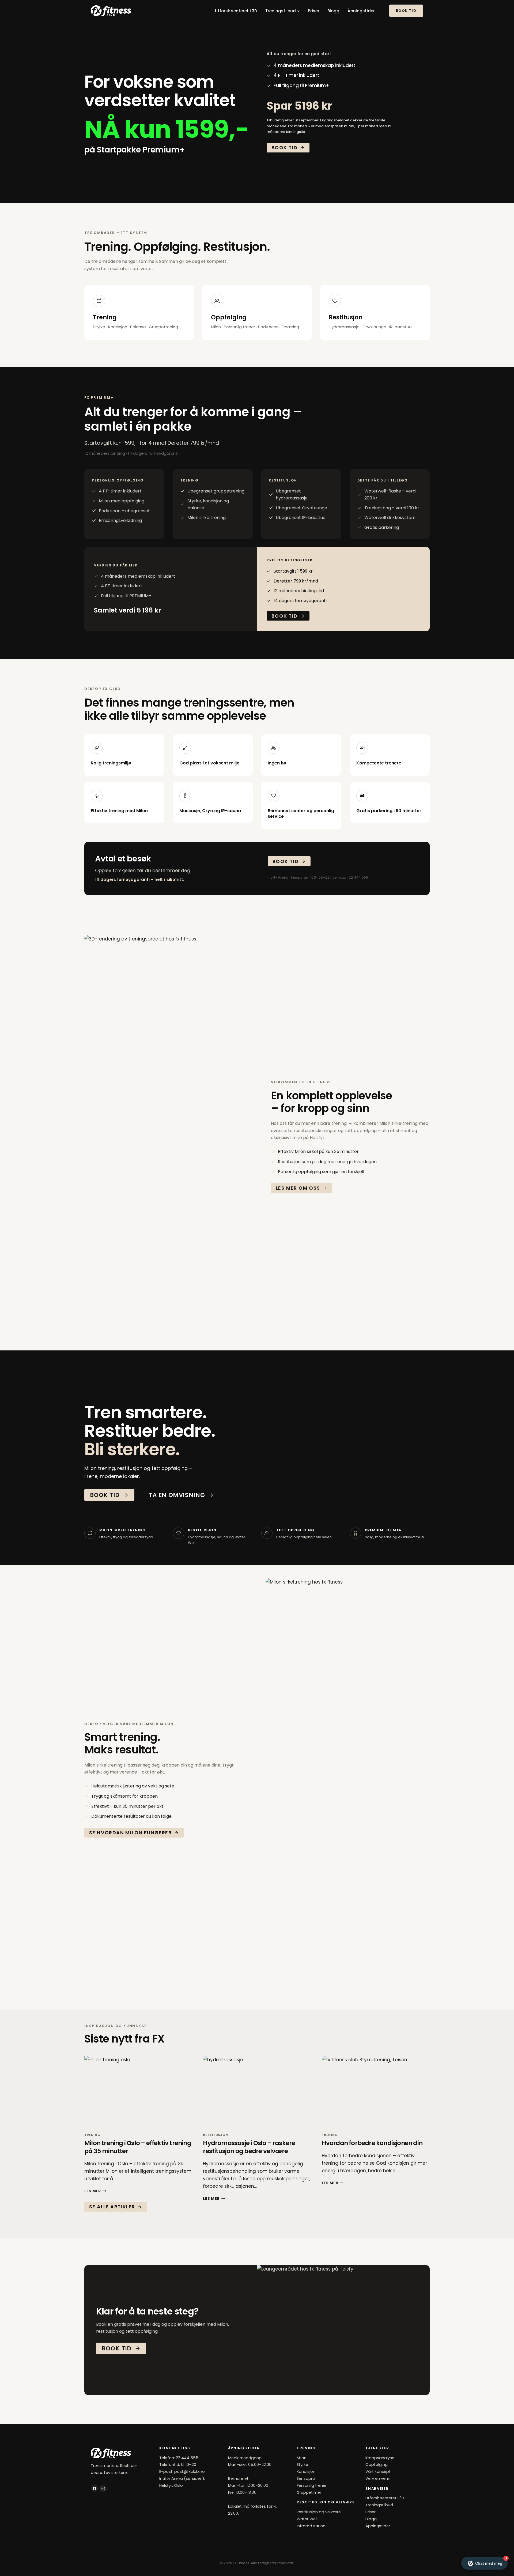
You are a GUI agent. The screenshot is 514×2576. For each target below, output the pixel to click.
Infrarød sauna (311, 2526)
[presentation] (138, 2092)
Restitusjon (216, 2135)
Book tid (406, 11)
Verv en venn (378, 2478)
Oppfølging (377, 2465)
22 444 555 (187, 2458)
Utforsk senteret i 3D (236, 11)
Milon (302, 2458)
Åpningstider (361, 11)
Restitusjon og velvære (319, 2512)
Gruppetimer (309, 2492)
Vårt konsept (378, 2472)
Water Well (307, 2519)
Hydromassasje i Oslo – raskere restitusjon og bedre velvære (249, 2147)
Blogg (333, 11)
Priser (314, 11)
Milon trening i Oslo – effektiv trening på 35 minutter (138, 2147)
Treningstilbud (379, 2505)
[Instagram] (103, 2489)
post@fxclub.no (190, 2472)
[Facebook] (94, 2489)
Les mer (95, 2191)
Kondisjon (306, 2472)
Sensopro (306, 2478)
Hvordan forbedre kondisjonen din (372, 2143)
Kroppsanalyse (380, 2458)
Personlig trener (312, 2485)
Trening (92, 2135)
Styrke (302, 2465)
